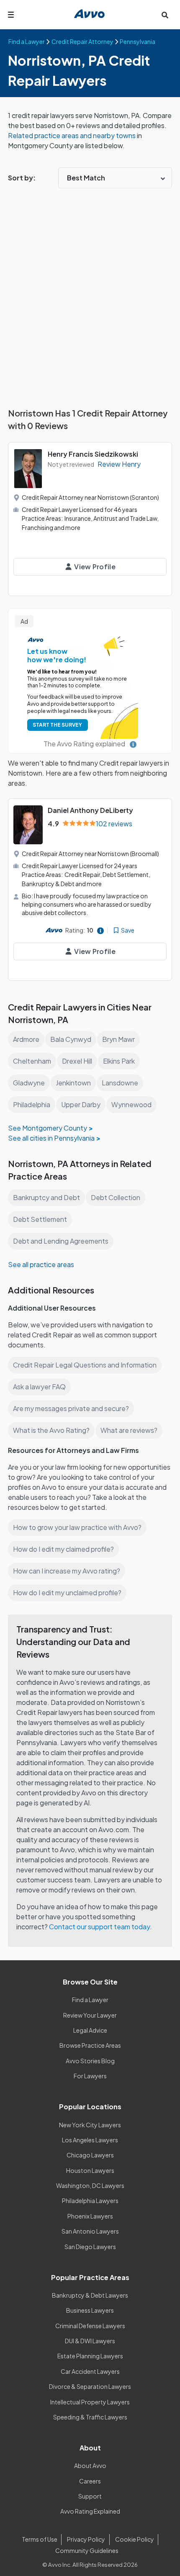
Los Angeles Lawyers (90, 2140)
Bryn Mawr (118, 1039)
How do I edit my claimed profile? (63, 1549)
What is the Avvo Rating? (51, 1430)
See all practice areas (41, 1264)
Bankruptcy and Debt (46, 1197)
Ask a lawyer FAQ (39, 1387)
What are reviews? (129, 1430)
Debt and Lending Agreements (61, 1241)
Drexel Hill (77, 1061)
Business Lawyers (90, 2310)
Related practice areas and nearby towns (72, 135)
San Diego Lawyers (90, 2247)
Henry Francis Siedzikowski (93, 454)
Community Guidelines (87, 2550)
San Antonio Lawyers (90, 2231)
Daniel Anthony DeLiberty (90, 810)
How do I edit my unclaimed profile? (67, 1593)
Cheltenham (32, 1061)
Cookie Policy (135, 2539)
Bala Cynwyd (71, 1039)
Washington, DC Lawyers (90, 2185)
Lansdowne (120, 1083)
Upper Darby (81, 1104)
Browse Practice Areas (90, 2045)
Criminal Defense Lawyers (90, 2326)
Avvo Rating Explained (90, 2511)
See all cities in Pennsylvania (51, 1138)
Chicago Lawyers (90, 2155)
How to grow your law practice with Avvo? (77, 1527)
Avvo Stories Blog (90, 2061)
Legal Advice (90, 2030)
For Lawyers (90, 2076)
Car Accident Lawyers (90, 2371)
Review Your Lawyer (90, 2015)
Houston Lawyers (90, 2170)
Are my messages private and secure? (71, 1408)
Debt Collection (116, 1197)
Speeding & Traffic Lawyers (90, 2417)
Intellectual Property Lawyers (90, 2402)
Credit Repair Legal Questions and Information (85, 1365)
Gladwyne (29, 1083)
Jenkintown (73, 1083)
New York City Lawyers (90, 2125)
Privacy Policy (86, 2539)
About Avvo (90, 2465)
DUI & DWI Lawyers (90, 2341)
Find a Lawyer (90, 2000)
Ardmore (26, 1039)
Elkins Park (119, 1061)
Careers (90, 2481)
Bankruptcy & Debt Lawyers (90, 2295)
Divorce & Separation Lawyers (90, 2386)
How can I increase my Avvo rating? (67, 1571)
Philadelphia (32, 1104)
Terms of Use (40, 2539)
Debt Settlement (40, 1219)
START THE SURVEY (57, 725)
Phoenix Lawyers (90, 2216)
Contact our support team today (99, 1927)
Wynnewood (131, 1104)
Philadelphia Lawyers (90, 2201)
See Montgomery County (48, 1128)
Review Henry (119, 464)
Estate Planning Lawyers (90, 2356)
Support (90, 2496)
